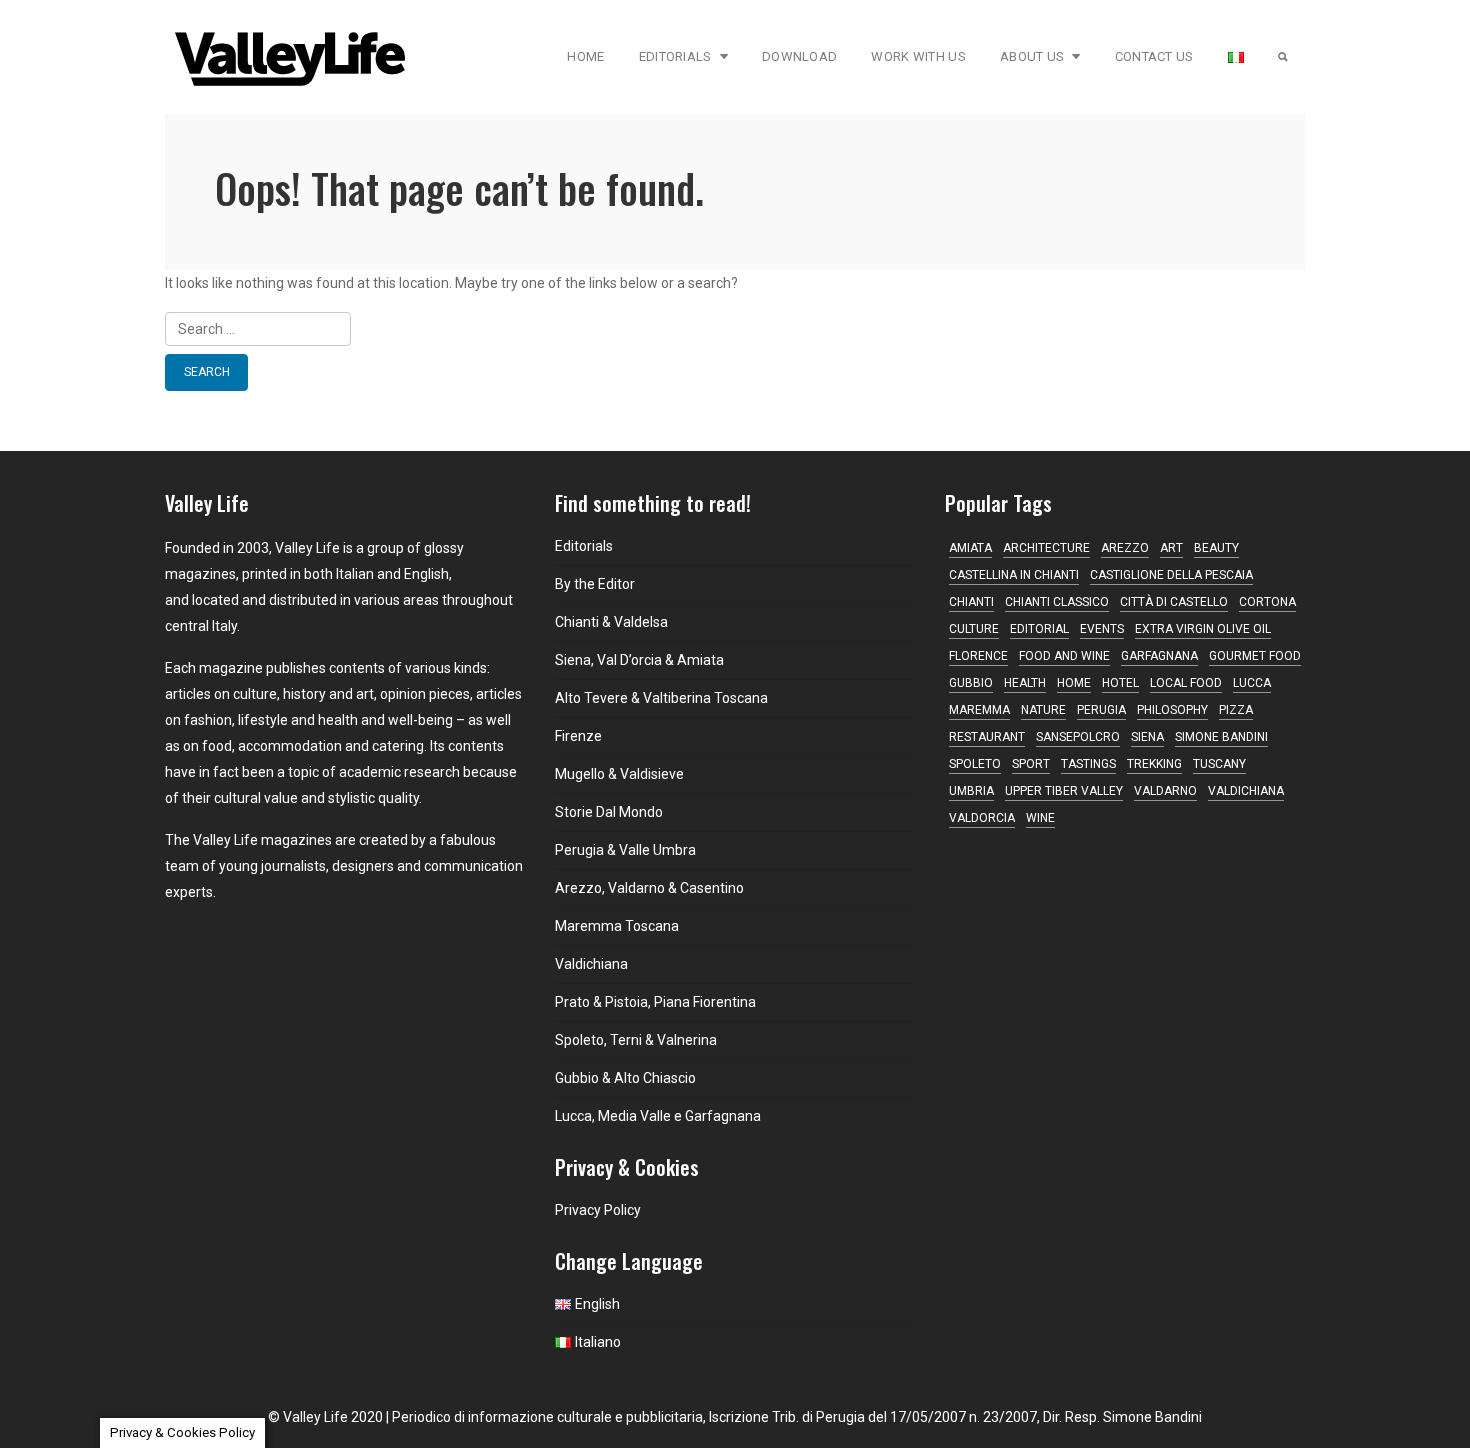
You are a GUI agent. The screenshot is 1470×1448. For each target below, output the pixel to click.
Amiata (970, 548)
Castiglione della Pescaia (1171, 575)
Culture (974, 629)
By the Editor (595, 584)
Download (799, 56)
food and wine (1064, 656)
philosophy (1172, 710)
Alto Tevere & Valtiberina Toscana (661, 698)
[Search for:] (735, 329)
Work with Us (918, 56)
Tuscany (1219, 764)
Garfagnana (1159, 656)
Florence (978, 656)
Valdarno (1165, 791)
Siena (1147, 737)
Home (585, 56)
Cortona (1267, 602)
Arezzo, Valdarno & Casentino (649, 888)
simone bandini (1221, 737)
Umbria (971, 791)
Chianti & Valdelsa (611, 622)
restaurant (987, 737)
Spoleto (975, 764)
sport (1031, 764)
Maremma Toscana (617, 926)
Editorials (675, 56)
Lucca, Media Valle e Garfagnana (658, 1116)
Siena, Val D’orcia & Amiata (639, 660)
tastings (1088, 764)
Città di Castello (1174, 602)
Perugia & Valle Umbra (625, 850)
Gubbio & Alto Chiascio (625, 1078)
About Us (1032, 56)
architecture (1046, 548)
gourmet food (1255, 656)
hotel (1120, 683)
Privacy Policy (598, 1210)
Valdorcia (982, 818)
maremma (979, 710)
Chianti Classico (1057, 602)
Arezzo (1125, 548)
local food (1186, 683)
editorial (1039, 629)
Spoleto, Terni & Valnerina (636, 1040)
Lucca (1252, 683)
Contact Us (1154, 56)
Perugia (1101, 710)
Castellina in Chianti (1014, 575)
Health (1025, 683)
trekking (1154, 764)
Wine (1040, 818)
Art (1171, 548)
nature (1043, 710)
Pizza (1236, 710)
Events (1102, 629)
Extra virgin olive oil (1203, 629)
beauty (1216, 548)
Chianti (971, 602)
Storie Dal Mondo (609, 812)
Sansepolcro (1078, 737)
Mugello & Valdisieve (619, 774)
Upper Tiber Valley (1064, 791)
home (1074, 683)
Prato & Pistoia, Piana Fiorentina (655, 1002)
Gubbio (971, 683)
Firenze (578, 736)
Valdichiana (591, 964)
